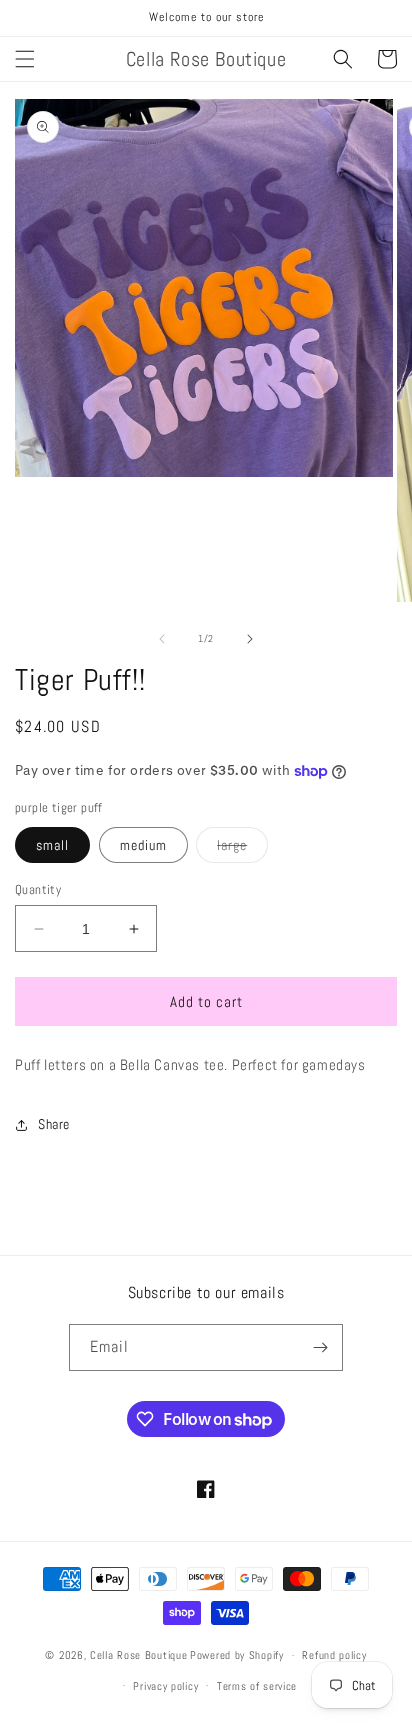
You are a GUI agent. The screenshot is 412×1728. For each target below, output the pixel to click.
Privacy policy (165, 1686)
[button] (25, 59)
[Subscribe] (320, 1347)
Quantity (38, 889)
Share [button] (54, 1124)
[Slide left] (162, 639)
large (242, 849)
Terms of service (257, 1686)
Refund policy (334, 1655)
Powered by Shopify (237, 1655)
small (52, 845)
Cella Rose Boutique (138, 1655)
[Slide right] (250, 639)
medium (143, 845)
